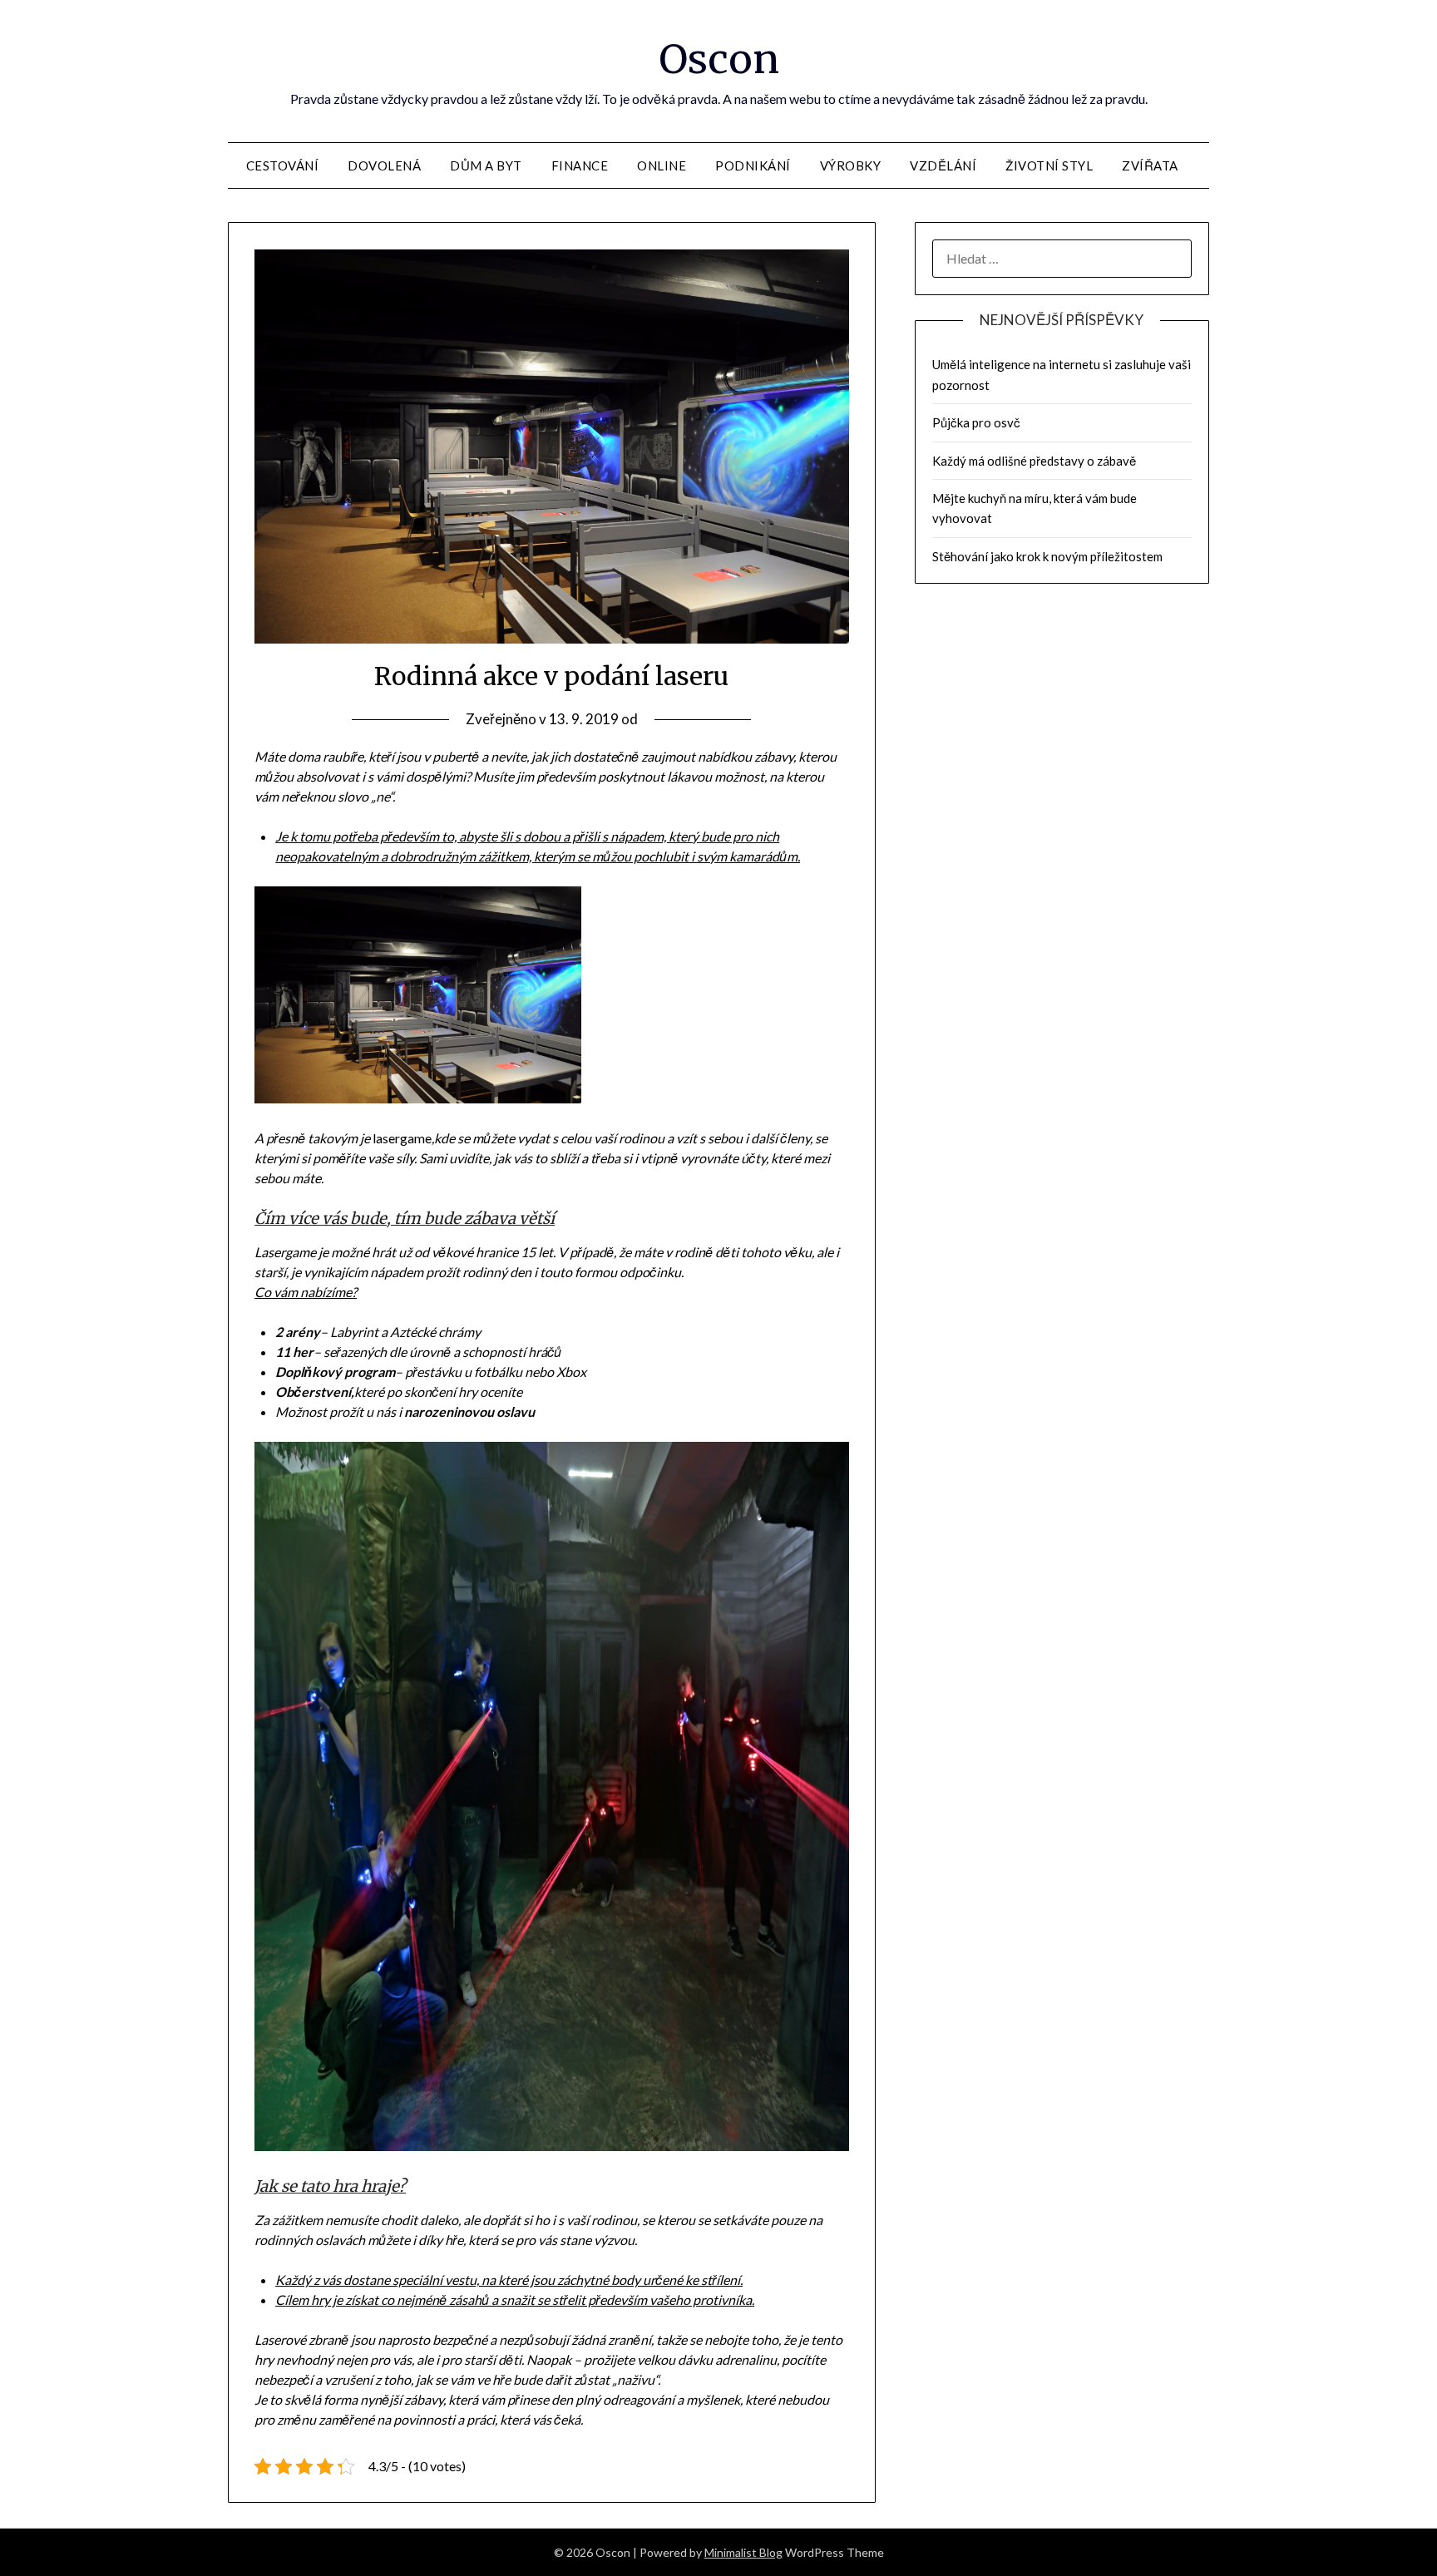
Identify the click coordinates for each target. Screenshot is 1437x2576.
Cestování (283, 165)
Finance (580, 165)
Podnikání (753, 165)
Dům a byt (486, 165)
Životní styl (1049, 165)
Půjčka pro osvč (976, 422)
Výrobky (851, 165)
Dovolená (384, 165)
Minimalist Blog (743, 2552)
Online (662, 165)
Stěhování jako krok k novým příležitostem (1047, 556)
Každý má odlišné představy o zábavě (1034, 461)
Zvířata (1150, 165)
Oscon (719, 59)
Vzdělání (943, 165)
